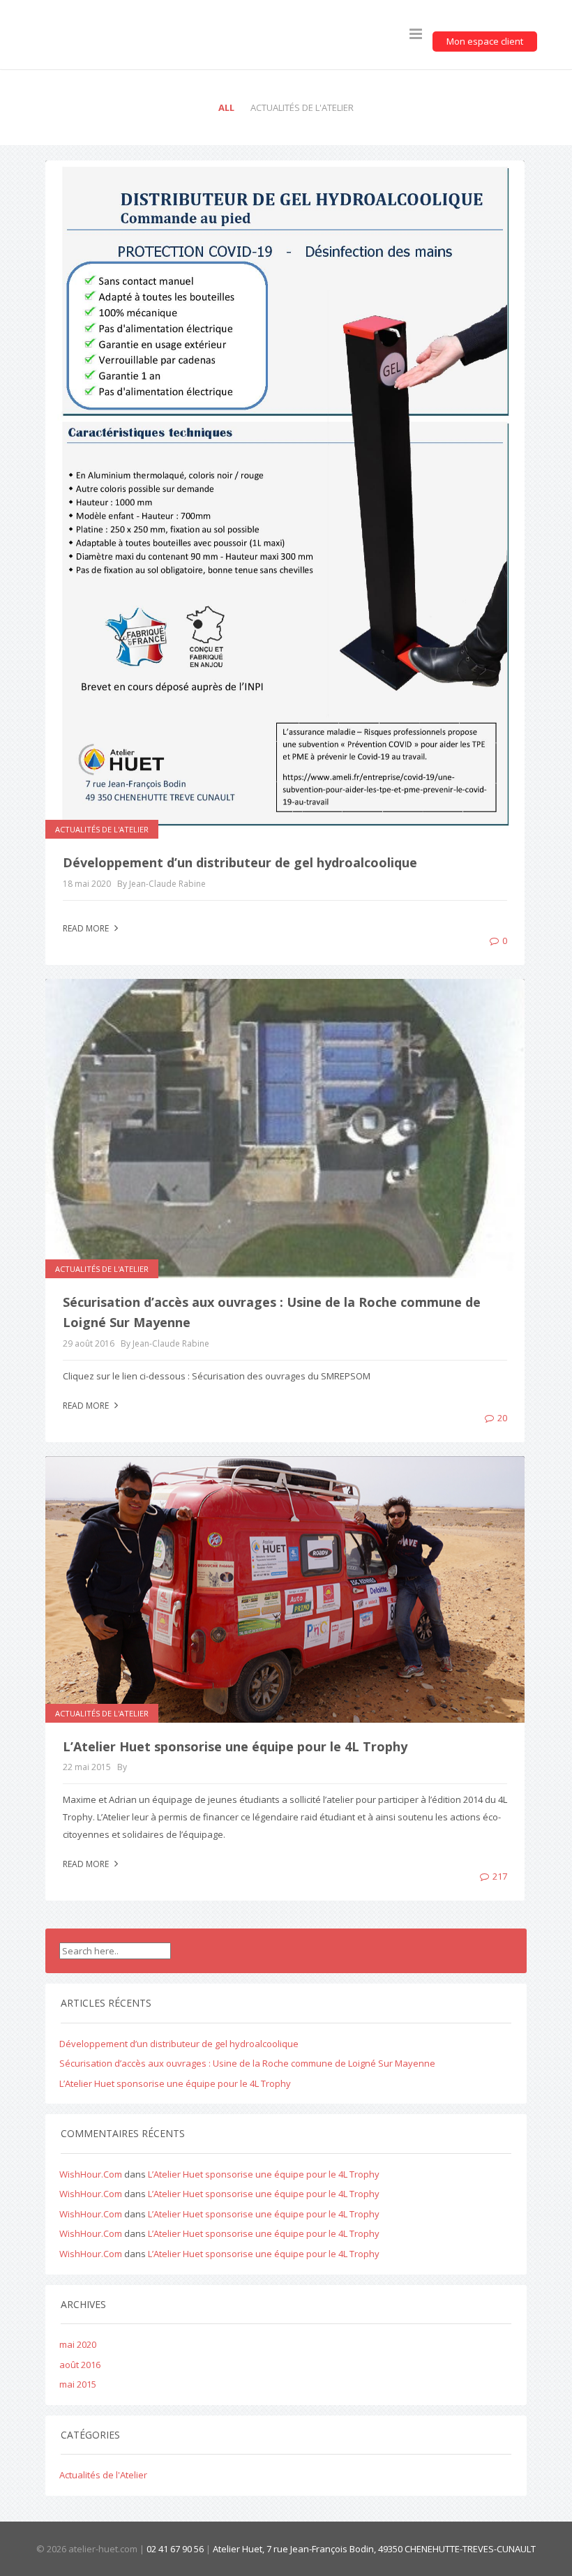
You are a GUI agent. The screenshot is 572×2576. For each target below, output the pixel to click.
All (226, 107)
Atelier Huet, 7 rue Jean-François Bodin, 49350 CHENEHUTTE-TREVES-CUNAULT (374, 2549)
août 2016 (80, 2365)
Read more (87, 928)
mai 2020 (78, 2344)
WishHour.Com (91, 2174)
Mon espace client (485, 41)
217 (500, 1876)
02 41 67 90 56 (175, 2549)
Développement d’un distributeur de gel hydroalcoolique (240, 862)
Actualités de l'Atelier (302, 107)
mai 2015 (78, 2384)
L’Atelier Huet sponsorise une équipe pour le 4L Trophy (235, 1746)
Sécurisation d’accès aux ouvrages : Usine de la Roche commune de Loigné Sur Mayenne (247, 2063)
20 (502, 1418)
